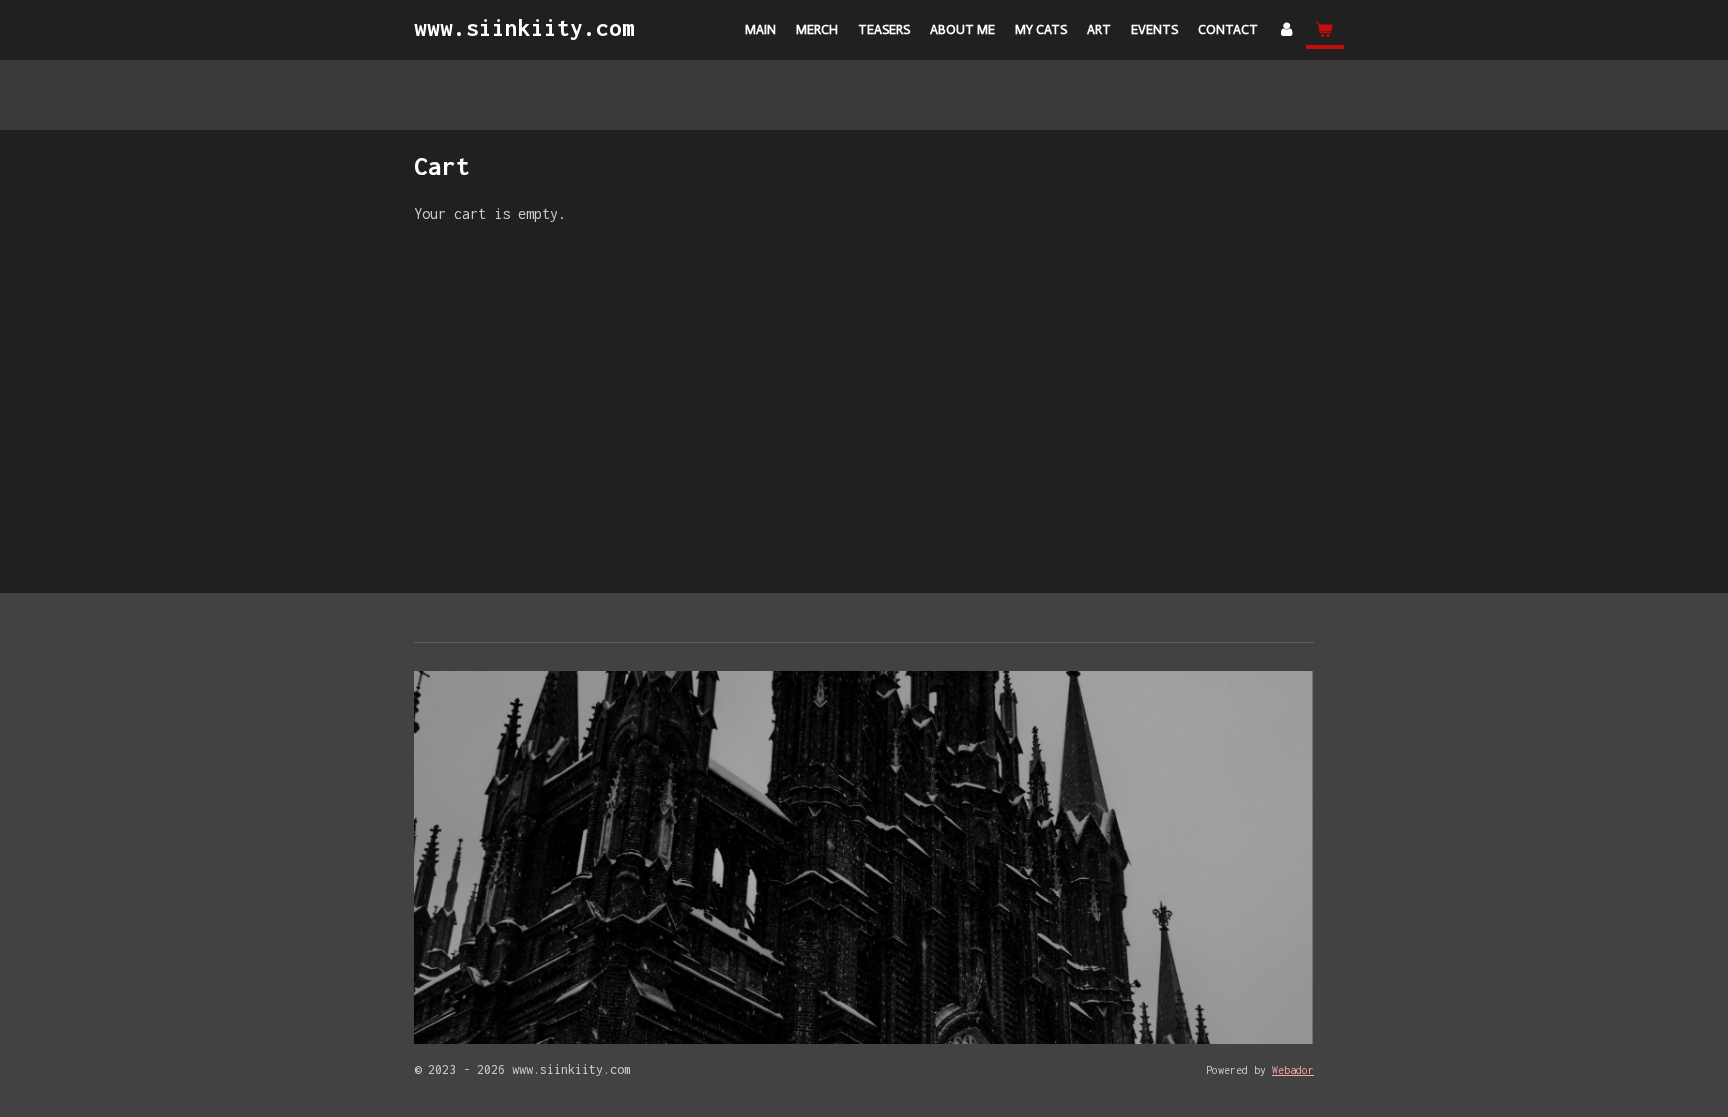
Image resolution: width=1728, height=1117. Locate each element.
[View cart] (1325, 30)
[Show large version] (864, 857)
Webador (1293, 1070)
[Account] (1287, 30)
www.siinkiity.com (524, 28)
